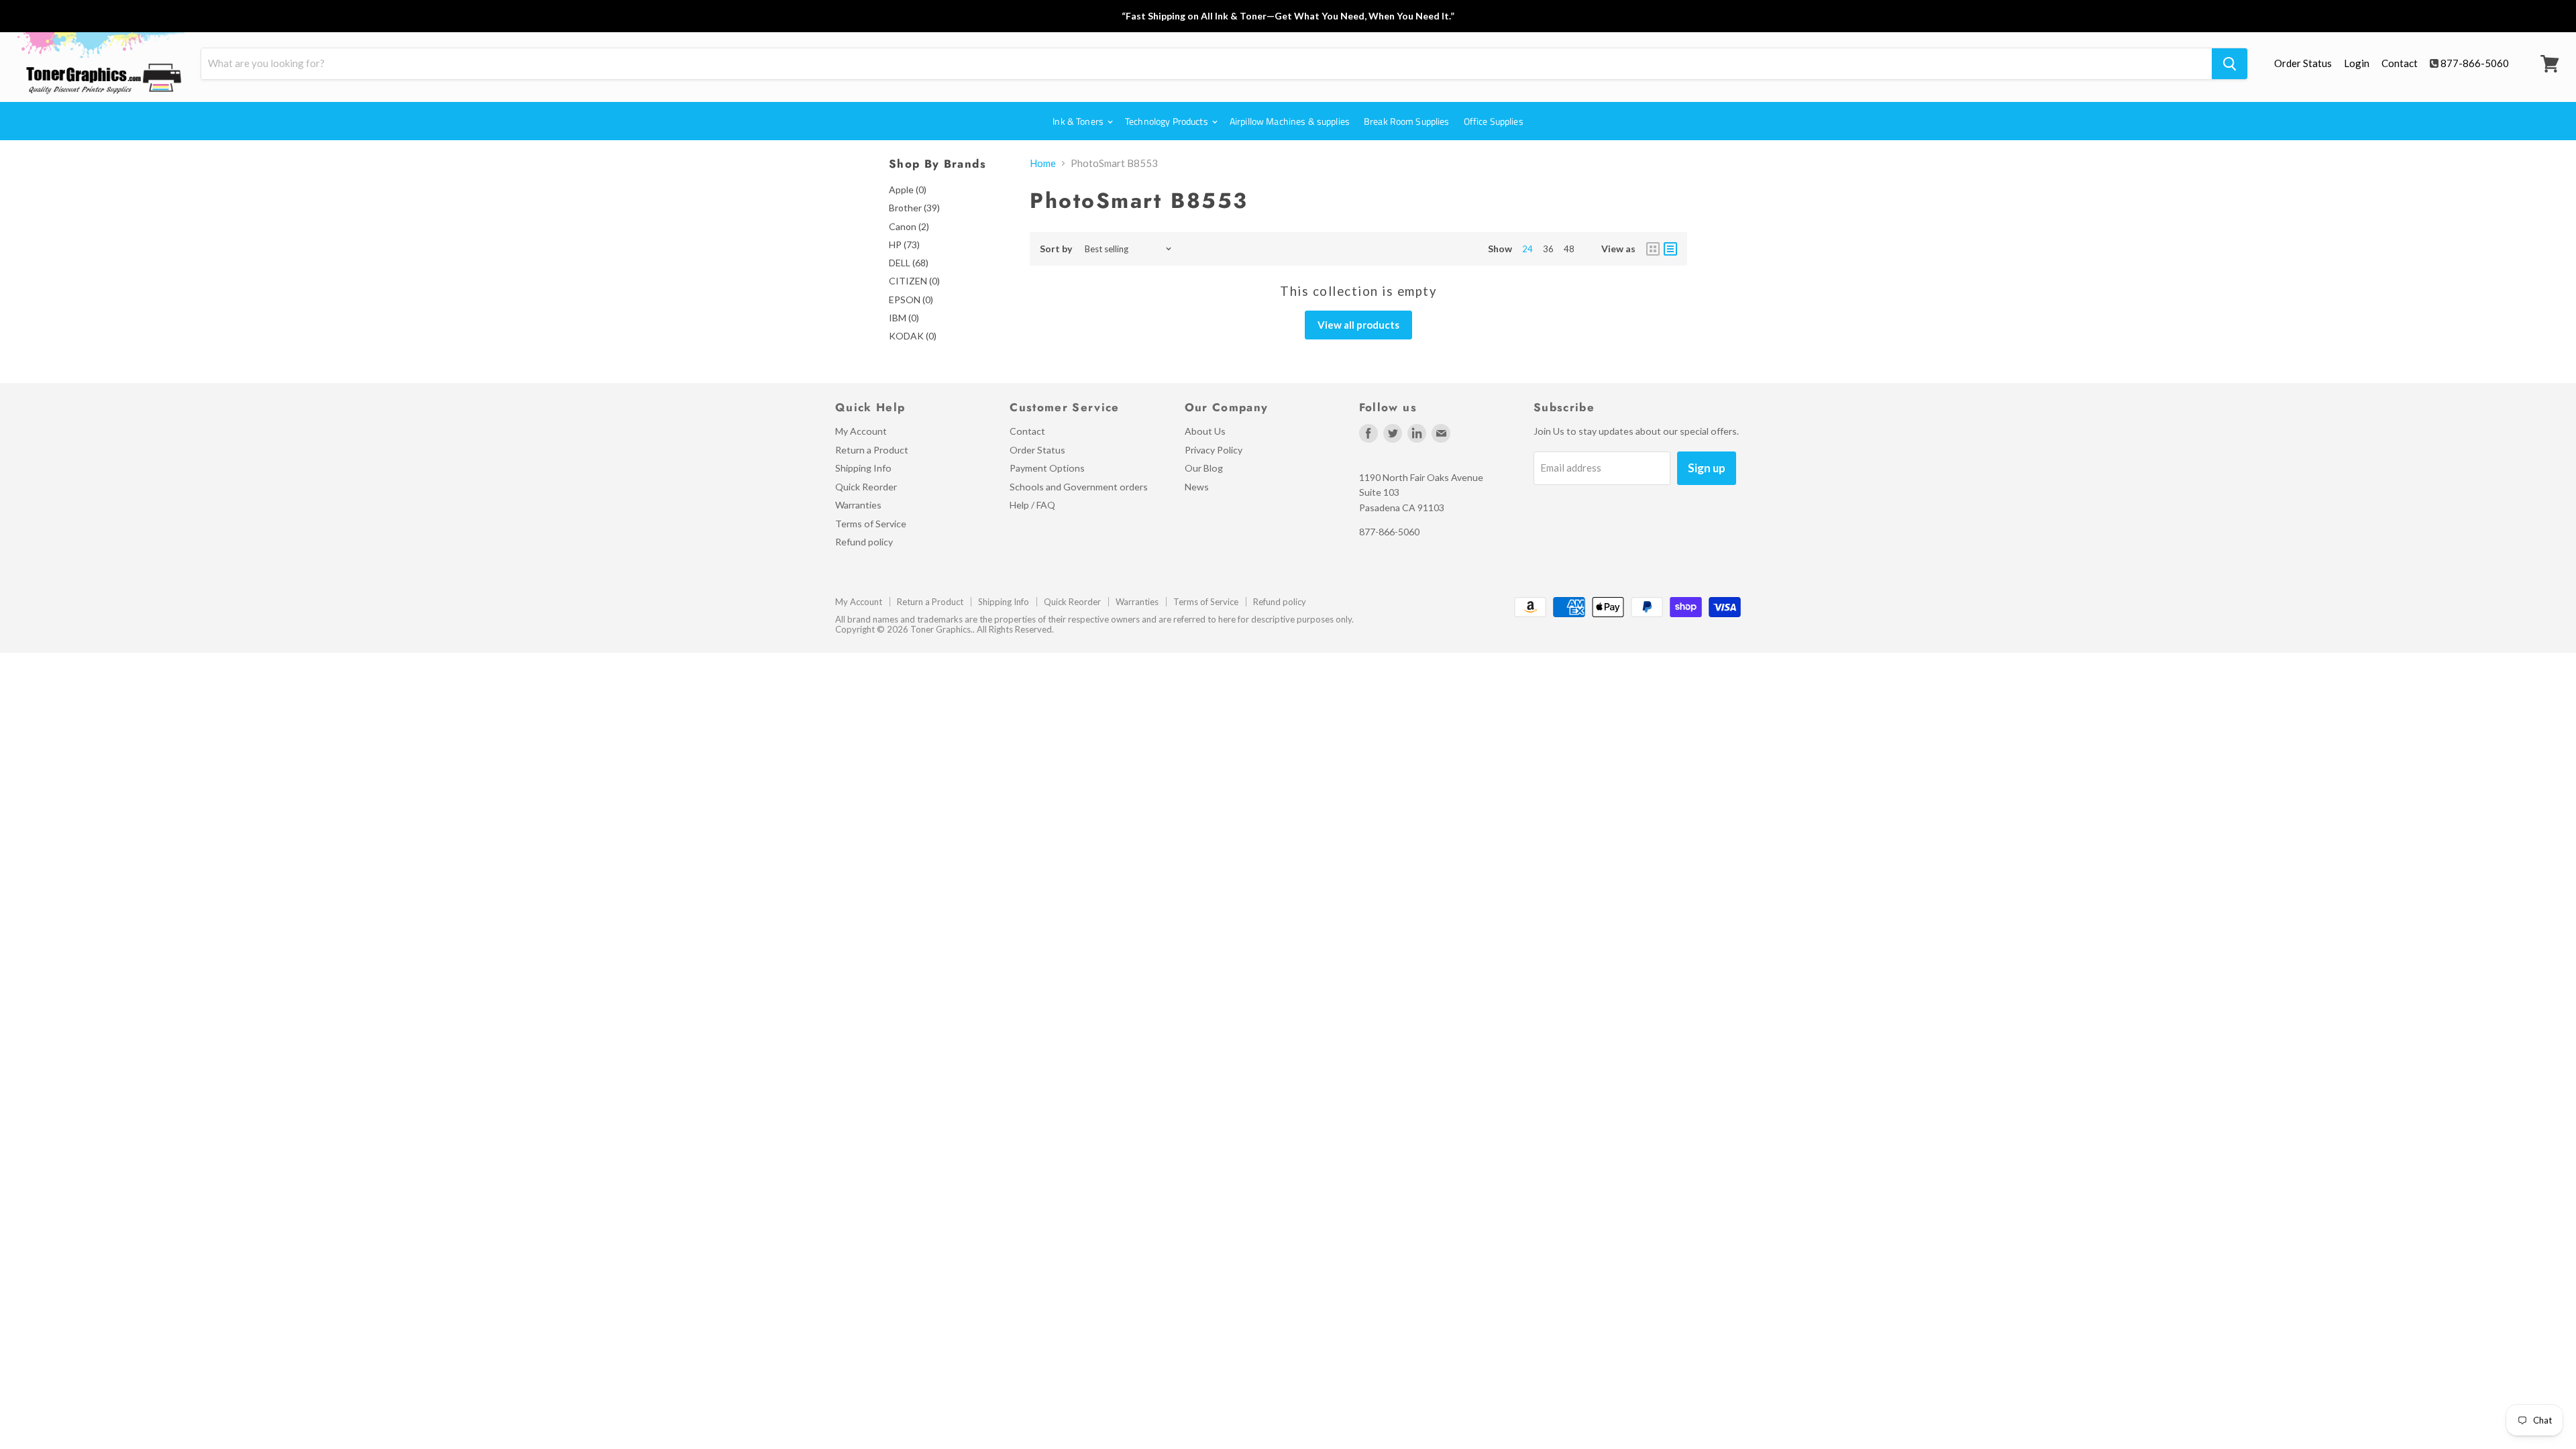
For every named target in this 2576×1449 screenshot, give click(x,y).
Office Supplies (1494, 121)
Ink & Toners (1079, 121)
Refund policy (864, 542)
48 (1569, 249)
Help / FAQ (1032, 505)
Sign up (1707, 468)
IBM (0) (904, 318)
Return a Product (872, 450)
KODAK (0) (913, 336)
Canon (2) (909, 226)
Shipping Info (863, 468)
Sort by (1056, 249)
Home (1043, 163)
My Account (861, 431)
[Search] (2230, 64)
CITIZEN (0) (914, 281)
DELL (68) (909, 263)
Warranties (858, 505)
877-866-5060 (2475, 63)
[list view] (1670, 249)
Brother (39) (914, 208)
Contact (2400, 63)
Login (2357, 63)
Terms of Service (871, 524)
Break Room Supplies (1407, 121)
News (1197, 487)
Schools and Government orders (1079, 487)
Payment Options (1047, 468)
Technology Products (1168, 121)
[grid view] (1653, 249)
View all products (1358, 325)
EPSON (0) (911, 300)
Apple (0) (908, 190)
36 (1548, 249)
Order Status (2303, 63)
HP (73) (904, 245)
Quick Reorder (866, 487)
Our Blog (1204, 468)
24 (1527, 249)
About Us (1205, 431)
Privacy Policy (1214, 450)
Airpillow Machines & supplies (1290, 121)
